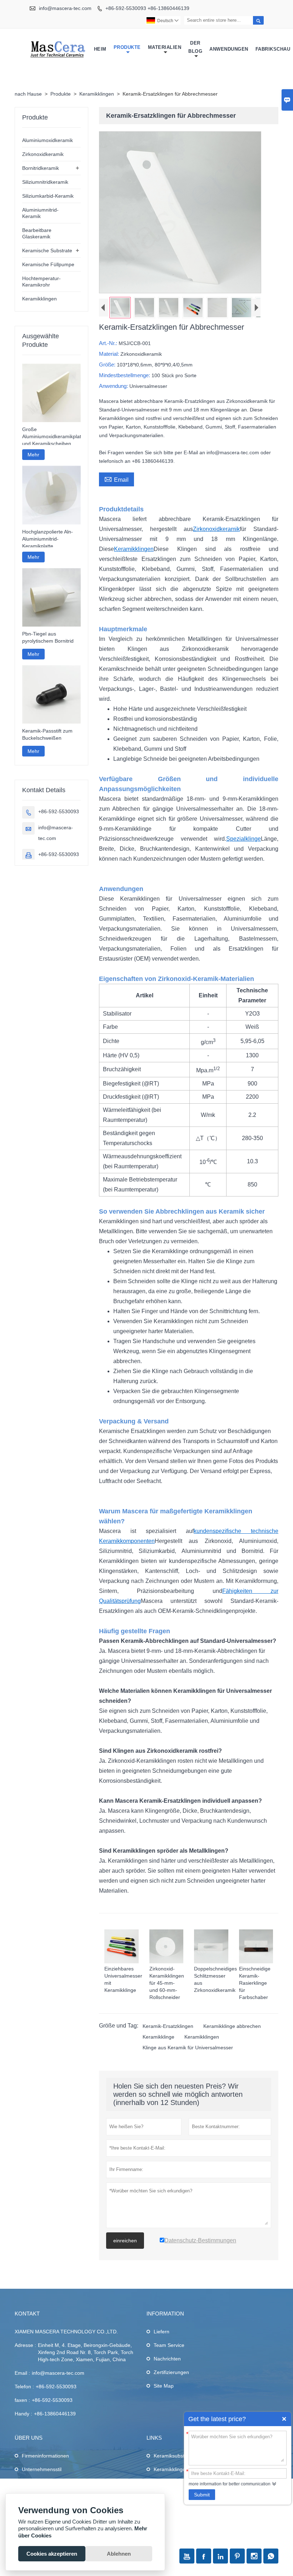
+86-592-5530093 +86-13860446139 (147, 8)
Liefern (162, 2332)
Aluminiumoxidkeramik (48, 140)
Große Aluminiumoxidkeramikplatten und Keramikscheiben (51, 436)
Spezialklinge (244, 839)
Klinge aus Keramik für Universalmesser (188, 2048)
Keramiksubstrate (173, 2456)
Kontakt (27, 2314)
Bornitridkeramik (41, 168)
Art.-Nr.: (109, 343)
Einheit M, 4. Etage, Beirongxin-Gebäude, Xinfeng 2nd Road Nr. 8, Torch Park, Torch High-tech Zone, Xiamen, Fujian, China (86, 2352)
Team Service (169, 2345)
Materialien (165, 47)
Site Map (164, 2386)
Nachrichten (167, 2359)
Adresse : (25, 2345)
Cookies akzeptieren (52, 2554)
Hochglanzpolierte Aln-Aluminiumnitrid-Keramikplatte (48, 539)
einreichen (125, 2241)
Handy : (23, 2414)
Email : (22, 2373)
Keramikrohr (168, 2483)
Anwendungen (229, 49)
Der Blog (195, 47)
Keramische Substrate (47, 250)
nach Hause (28, 94)
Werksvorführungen (44, 2483)
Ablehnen (119, 2554)
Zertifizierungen (171, 2372)
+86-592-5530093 (59, 811)
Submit (202, 2495)
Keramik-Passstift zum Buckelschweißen (47, 734)
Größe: (108, 365)
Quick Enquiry (284, 2419)
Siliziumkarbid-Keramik (48, 196)
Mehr (33, 455)
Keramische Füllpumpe (48, 264)
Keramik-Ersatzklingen (168, 2026)
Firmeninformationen (45, 2456)
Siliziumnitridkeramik (45, 182)
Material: (110, 354)
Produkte (127, 47)
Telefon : (24, 2387)
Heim (100, 49)
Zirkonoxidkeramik (216, 529)
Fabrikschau (273, 49)
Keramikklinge (158, 2037)
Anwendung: (114, 386)
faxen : (22, 2400)
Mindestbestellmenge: (125, 375)
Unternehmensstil (42, 2469)
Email (116, 479)
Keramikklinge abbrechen (232, 2026)
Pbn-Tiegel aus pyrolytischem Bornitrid (48, 637)
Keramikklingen (97, 94)
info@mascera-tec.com (65, 8)
